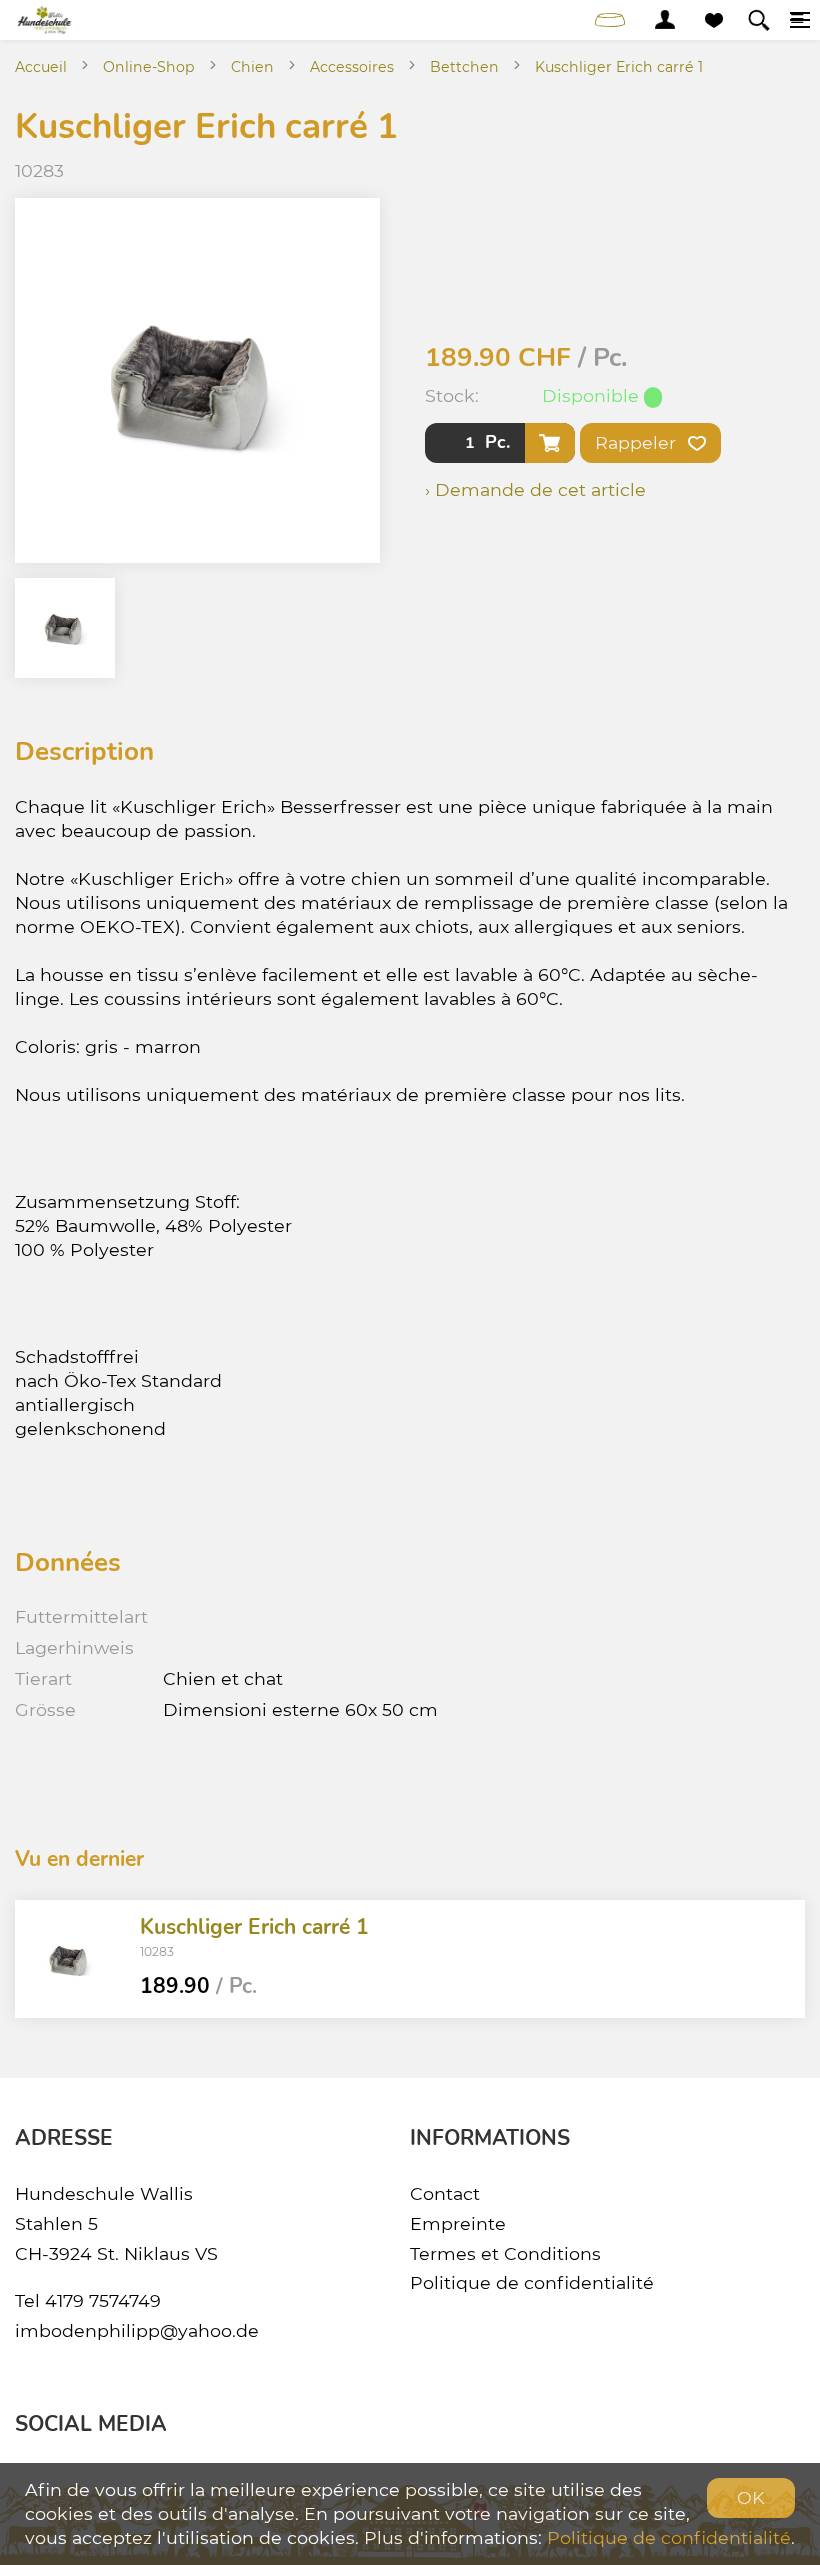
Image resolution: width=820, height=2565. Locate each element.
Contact (445, 2193)
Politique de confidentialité (532, 2282)
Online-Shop (149, 67)
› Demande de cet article (535, 489)
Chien (252, 67)
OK (751, 2497)
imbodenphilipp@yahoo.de (137, 2330)
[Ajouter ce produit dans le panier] (550, 443)
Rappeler (638, 442)
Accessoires (352, 67)
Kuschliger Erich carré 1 (619, 67)
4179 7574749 (103, 2300)
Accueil (41, 67)
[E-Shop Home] (45, 20)
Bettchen (464, 67)
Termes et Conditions (505, 2253)
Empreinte (458, 2223)
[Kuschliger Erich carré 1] (70, 1959)
